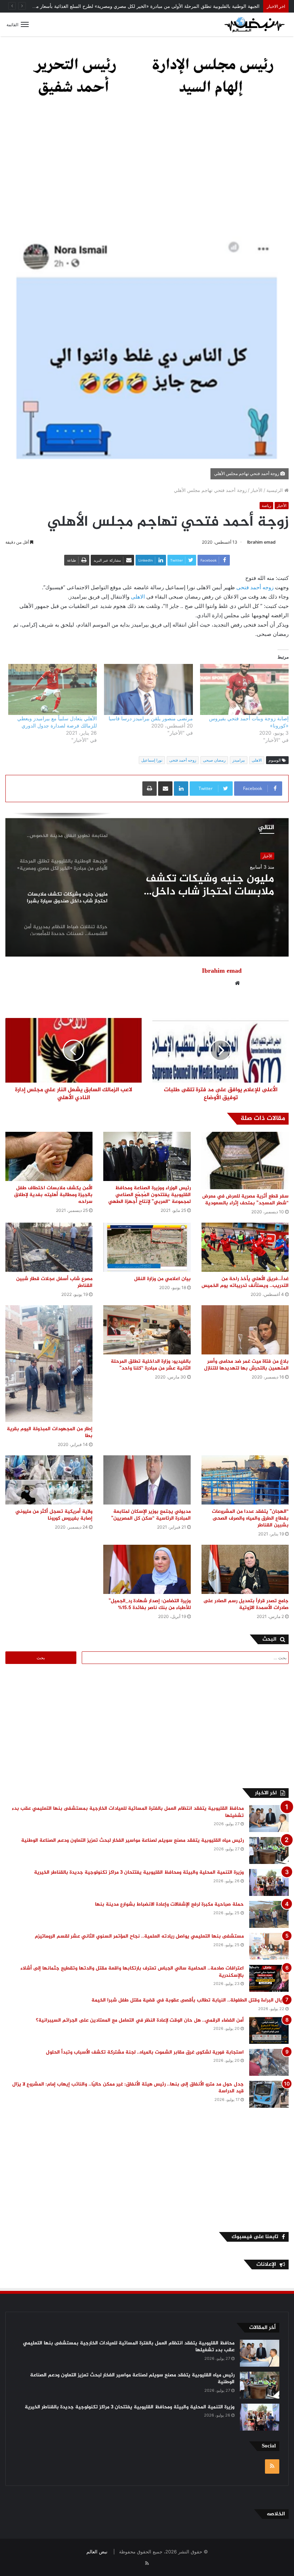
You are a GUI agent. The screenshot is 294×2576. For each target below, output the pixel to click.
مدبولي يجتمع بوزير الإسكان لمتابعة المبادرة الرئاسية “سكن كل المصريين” (151, 1515)
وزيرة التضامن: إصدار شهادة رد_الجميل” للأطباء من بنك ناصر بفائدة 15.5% (150, 1604)
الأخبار (257, 490)
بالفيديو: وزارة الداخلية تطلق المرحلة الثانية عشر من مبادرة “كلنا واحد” (151, 1365)
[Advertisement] (147, 168)
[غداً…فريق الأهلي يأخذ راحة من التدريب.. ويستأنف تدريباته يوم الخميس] (245, 1247)
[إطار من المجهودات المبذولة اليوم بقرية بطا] (49, 1363)
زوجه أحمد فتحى (255, 587)
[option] (147, 885)
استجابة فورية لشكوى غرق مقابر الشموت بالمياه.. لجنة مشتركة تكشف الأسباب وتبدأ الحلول (145, 2052)
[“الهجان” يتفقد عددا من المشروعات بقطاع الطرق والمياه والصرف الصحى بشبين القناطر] (245, 1480)
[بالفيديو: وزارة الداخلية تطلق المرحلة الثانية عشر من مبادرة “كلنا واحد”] (147, 1330)
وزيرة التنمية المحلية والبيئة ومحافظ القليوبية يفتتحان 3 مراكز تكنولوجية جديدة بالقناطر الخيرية (139, 1872)
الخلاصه (276, 2514)
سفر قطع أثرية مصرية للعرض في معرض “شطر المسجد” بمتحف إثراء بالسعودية (245, 1200)
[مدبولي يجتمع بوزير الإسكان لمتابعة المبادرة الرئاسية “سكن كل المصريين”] (147, 1480)
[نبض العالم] (255, 24)
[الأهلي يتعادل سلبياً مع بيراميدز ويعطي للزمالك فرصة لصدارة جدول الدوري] (53, 689)
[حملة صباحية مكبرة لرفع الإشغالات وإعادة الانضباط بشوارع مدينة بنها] (269, 1914)
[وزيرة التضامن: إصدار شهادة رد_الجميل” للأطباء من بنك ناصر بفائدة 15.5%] (147, 1569)
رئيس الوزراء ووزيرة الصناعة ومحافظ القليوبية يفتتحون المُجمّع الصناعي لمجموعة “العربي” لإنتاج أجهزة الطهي (150, 1195)
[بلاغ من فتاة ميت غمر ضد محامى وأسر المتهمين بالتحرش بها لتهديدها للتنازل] (245, 1330)
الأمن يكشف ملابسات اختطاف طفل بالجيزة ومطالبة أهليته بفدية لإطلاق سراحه (53, 1195)
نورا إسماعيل (152, 760)
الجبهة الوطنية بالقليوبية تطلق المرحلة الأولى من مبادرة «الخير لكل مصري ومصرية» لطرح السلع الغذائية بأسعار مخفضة (142, 6)
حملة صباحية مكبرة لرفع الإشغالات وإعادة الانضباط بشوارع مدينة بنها (169, 1904)
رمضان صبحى (214, 760)
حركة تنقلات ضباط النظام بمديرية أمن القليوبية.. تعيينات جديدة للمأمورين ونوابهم (201, 885)
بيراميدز (239, 760)
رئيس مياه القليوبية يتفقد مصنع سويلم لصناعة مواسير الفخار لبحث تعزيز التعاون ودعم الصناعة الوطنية (132, 1840)
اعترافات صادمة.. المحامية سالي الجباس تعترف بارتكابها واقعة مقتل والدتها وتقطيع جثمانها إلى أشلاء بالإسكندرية (132, 1972)
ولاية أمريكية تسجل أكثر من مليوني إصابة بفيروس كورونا (54, 1515)
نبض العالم (97, 2552)
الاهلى (138, 597)
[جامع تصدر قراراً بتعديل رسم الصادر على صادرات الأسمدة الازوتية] (245, 1569)
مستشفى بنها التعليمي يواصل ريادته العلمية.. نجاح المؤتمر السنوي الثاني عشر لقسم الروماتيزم (139, 1936)
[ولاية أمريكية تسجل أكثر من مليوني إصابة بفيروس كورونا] (49, 1480)
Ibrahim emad (261, 542)
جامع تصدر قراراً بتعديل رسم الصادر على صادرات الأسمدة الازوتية (246, 1604)
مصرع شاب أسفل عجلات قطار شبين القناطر (54, 1282)
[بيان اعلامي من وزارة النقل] (147, 1247)
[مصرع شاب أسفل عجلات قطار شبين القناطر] (49, 1247)
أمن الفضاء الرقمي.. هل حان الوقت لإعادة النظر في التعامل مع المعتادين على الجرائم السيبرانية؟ (140, 2020)
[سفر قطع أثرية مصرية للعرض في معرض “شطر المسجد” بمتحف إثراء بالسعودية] (245, 1161)
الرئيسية (275, 490)
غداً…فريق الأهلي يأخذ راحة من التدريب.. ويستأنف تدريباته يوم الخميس (245, 1282)
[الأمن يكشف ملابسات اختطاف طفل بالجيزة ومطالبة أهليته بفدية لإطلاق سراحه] (49, 1156)
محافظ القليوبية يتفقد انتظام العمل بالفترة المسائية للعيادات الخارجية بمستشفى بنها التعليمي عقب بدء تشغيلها (128, 1812)
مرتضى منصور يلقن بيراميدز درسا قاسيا (151, 718)
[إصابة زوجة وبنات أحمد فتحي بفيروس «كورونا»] (244, 689)
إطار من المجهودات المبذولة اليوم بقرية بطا (50, 1432)
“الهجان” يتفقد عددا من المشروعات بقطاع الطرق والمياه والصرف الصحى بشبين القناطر (250, 1518)
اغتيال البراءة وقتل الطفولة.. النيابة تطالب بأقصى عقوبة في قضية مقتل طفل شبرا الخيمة (190, 2000)
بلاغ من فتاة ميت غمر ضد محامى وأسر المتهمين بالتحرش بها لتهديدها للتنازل (246, 1365)
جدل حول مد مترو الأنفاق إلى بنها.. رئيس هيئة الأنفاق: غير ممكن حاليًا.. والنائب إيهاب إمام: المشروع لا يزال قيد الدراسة (128, 2088)
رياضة (266, 506)
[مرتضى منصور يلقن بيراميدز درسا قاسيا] (148, 689)
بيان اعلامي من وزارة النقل (162, 1279)
